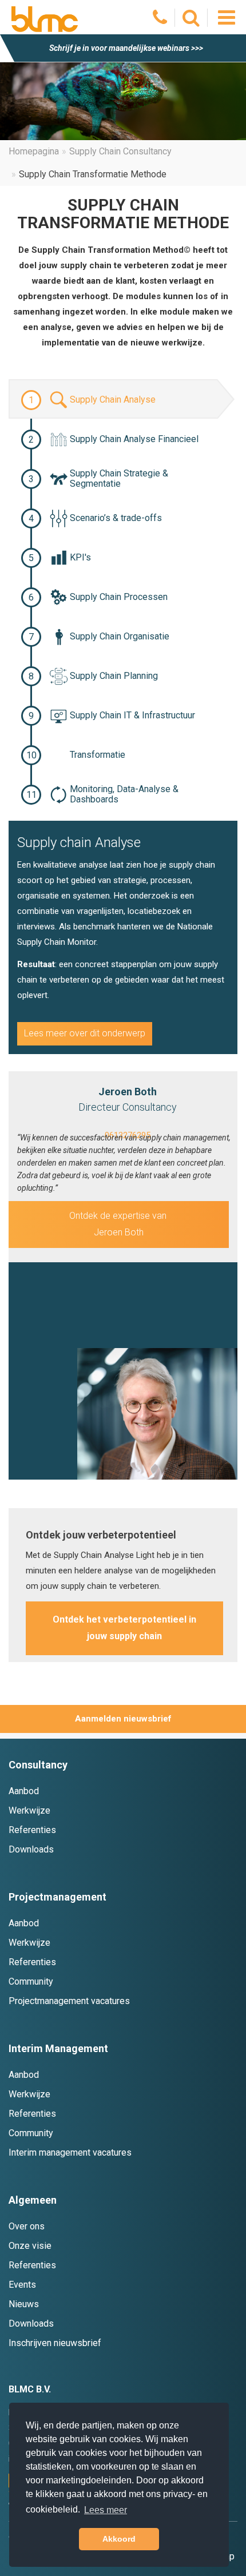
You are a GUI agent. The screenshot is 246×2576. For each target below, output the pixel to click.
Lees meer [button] (106, 2510)
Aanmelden (98, 1719)
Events (22, 2285)
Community (31, 1981)
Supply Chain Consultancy (120, 151)
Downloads (31, 1849)
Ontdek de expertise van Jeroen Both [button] (119, 1224)
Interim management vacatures (70, 2152)
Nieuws (24, 2304)
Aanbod (24, 1791)
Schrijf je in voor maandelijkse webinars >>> (126, 48)
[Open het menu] (226, 17)
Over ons (27, 2226)
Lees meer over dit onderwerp (85, 1033)
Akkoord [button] (119, 2539)
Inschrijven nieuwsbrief (55, 2343)
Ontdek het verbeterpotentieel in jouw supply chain (124, 1628)
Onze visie (30, 2246)
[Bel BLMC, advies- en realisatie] (160, 21)
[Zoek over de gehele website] (191, 21)
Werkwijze (29, 1810)
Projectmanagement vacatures (69, 2001)
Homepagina (34, 151)
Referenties (32, 1830)
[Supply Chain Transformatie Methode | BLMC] (45, 19)
